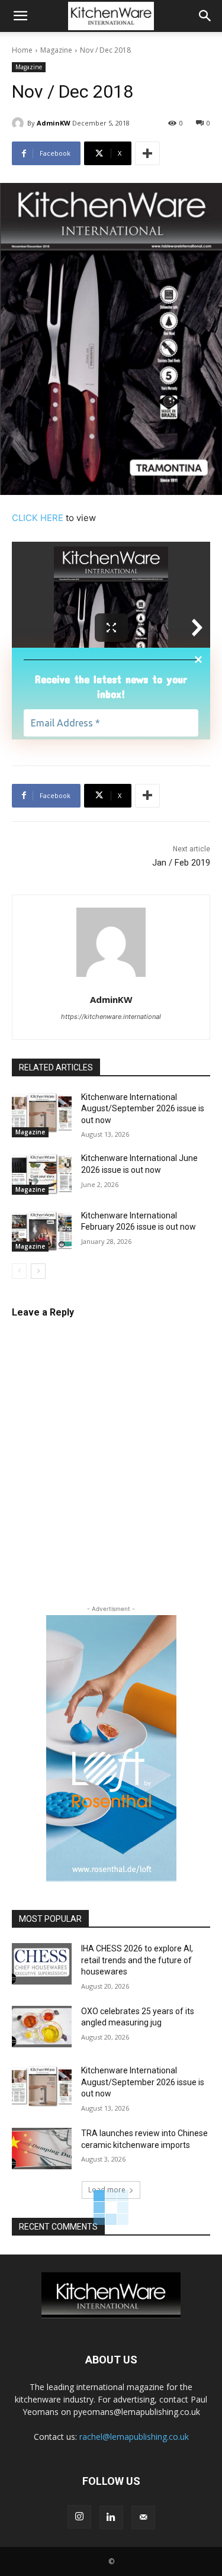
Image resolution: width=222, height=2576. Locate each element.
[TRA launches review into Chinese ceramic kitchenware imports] (42, 2149)
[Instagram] (79, 2517)
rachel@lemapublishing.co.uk (134, 2437)
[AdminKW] (20, 123)
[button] (20, 16)
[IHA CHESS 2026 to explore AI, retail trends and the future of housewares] (42, 1964)
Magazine (56, 50)
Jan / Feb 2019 (181, 863)
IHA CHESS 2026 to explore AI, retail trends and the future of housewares (137, 1960)
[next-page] (38, 1271)
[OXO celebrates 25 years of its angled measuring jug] (42, 2027)
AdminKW (54, 123)
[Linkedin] (111, 2517)
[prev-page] (19, 1271)
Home (22, 50)
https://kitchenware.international (111, 1017)
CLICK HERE (38, 518)
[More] (147, 153)
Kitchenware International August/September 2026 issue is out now (143, 1109)
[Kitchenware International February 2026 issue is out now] (42, 1231)
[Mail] (143, 2517)
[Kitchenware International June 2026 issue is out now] (42, 1173)
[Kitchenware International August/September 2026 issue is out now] (42, 1112)
